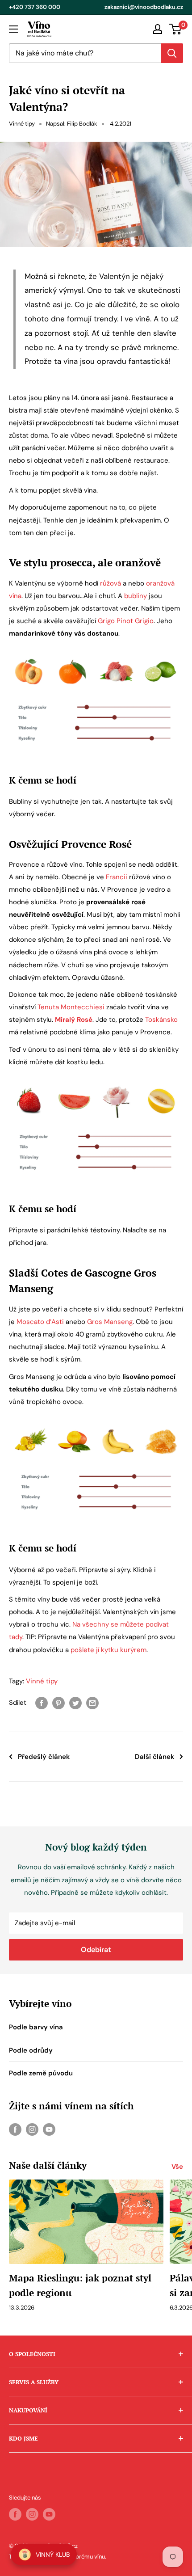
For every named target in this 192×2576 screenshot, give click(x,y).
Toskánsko (161, 1020)
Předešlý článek (44, 1757)
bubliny (136, 596)
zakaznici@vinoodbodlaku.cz (144, 7)
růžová (111, 583)
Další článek (154, 1757)
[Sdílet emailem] (92, 1703)
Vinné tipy (22, 124)
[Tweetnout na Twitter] (75, 1703)
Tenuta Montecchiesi (71, 1007)
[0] (176, 29)
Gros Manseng (110, 1322)
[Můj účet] (158, 29)
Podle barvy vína (36, 2027)
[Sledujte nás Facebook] (15, 2129)
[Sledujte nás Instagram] (32, 2129)
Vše (177, 2167)
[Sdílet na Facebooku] (42, 1703)
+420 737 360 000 (35, 7)
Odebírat (96, 1950)
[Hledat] (172, 53)
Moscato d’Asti (40, 1322)
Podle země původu (41, 2073)
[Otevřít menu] (13, 29)
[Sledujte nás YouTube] (49, 2129)
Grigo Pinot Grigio (126, 621)
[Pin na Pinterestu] (58, 1703)
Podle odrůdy (31, 2050)
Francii (117, 877)
